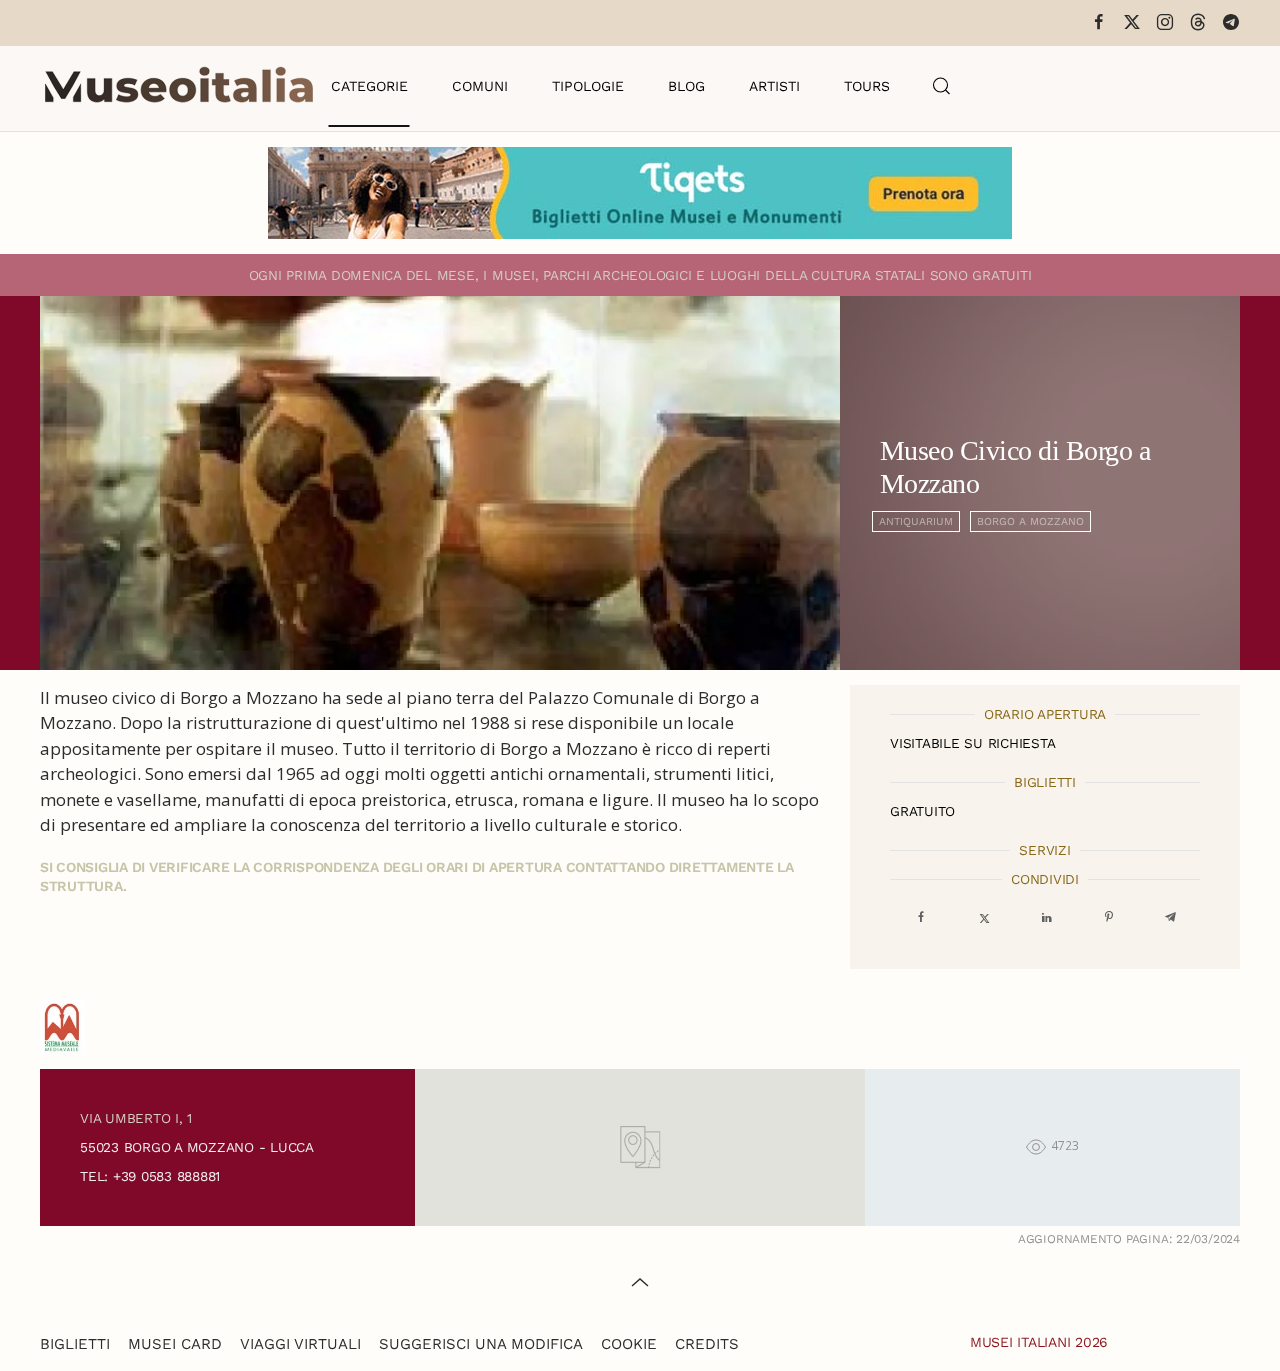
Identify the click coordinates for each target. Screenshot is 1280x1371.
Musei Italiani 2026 (1039, 1342)
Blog (686, 86)
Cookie (629, 1344)
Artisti (774, 86)
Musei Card (175, 1344)
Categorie (369, 86)
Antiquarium (916, 521)
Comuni (480, 86)
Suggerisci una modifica (481, 1344)
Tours (867, 86)
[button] (942, 86)
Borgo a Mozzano (1030, 521)
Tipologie (588, 86)
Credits (707, 1344)
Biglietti (75, 1344)
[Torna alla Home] (179, 86)
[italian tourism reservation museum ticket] (640, 193)
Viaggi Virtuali (300, 1344)
